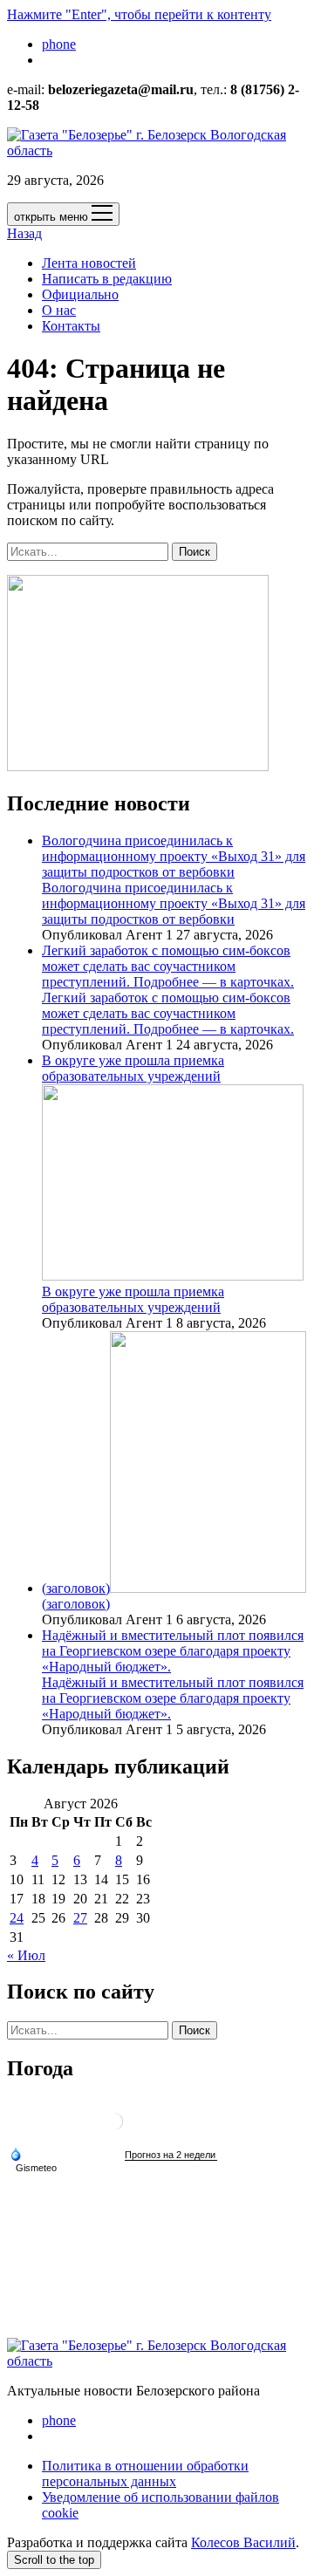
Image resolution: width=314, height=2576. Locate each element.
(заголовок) (76, 1588)
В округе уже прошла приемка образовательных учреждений (133, 1299)
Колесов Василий (243, 2542)
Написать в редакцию (107, 279)
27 (80, 1918)
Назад (24, 233)
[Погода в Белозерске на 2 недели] (171, 2155)
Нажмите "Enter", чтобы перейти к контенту (139, 14)
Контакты (71, 326)
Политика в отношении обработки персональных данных (145, 2474)
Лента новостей (89, 263)
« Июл (26, 1955)
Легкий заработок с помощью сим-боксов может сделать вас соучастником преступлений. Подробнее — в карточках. (168, 966)
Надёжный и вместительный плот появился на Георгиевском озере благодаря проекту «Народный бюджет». (173, 1651)
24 (17, 1918)
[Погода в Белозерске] (114, 2128)
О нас (59, 310)
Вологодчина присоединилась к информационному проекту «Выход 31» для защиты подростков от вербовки (174, 856)
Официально (80, 294)
